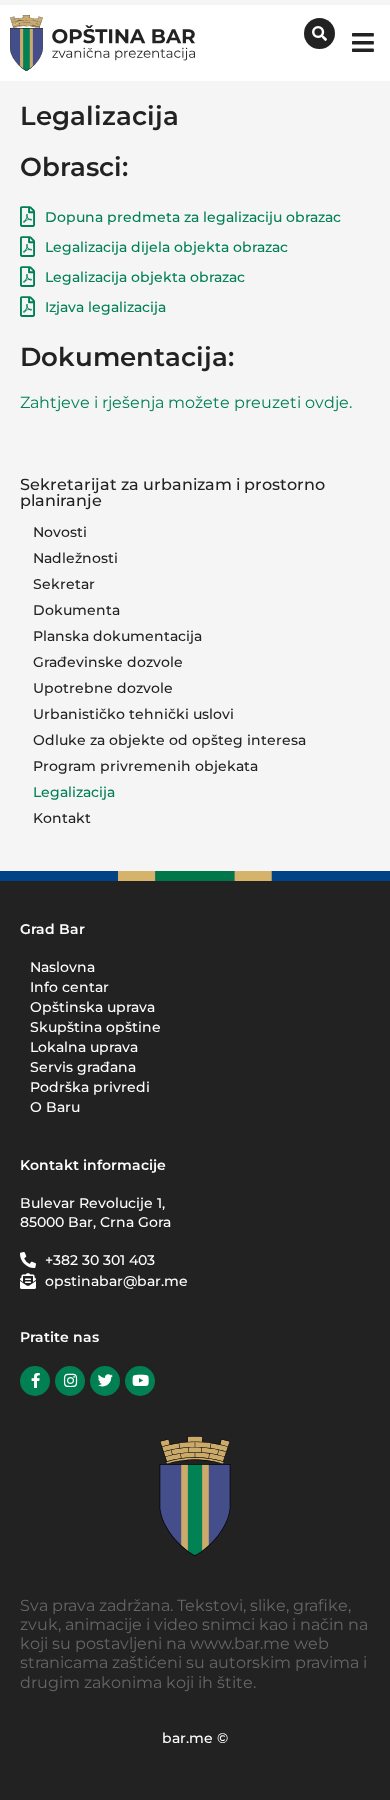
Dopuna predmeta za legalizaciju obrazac (193, 217)
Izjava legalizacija (105, 307)
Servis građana (83, 1067)
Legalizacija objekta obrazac (145, 277)
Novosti (60, 532)
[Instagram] (70, 1381)
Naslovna (62, 967)
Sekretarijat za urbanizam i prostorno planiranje (172, 492)
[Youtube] (140, 1381)
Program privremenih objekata (145, 766)
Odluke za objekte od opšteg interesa (169, 740)
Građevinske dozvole (108, 662)
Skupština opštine (95, 1027)
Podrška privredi (90, 1087)
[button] (362, 42)
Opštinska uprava (92, 1007)
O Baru (55, 1107)
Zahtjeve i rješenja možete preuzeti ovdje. (186, 402)
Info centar (69, 987)
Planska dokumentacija (117, 636)
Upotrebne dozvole (103, 688)
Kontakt (62, 818)
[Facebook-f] (35, 1381)
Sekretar (64, 584)
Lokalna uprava (84, 1047)
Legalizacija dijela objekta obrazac (166, 247)
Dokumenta (76, 610)
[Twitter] (105, 1381)
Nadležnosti (75, 558)
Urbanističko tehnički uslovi (133, 714)
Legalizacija (74, 792)
